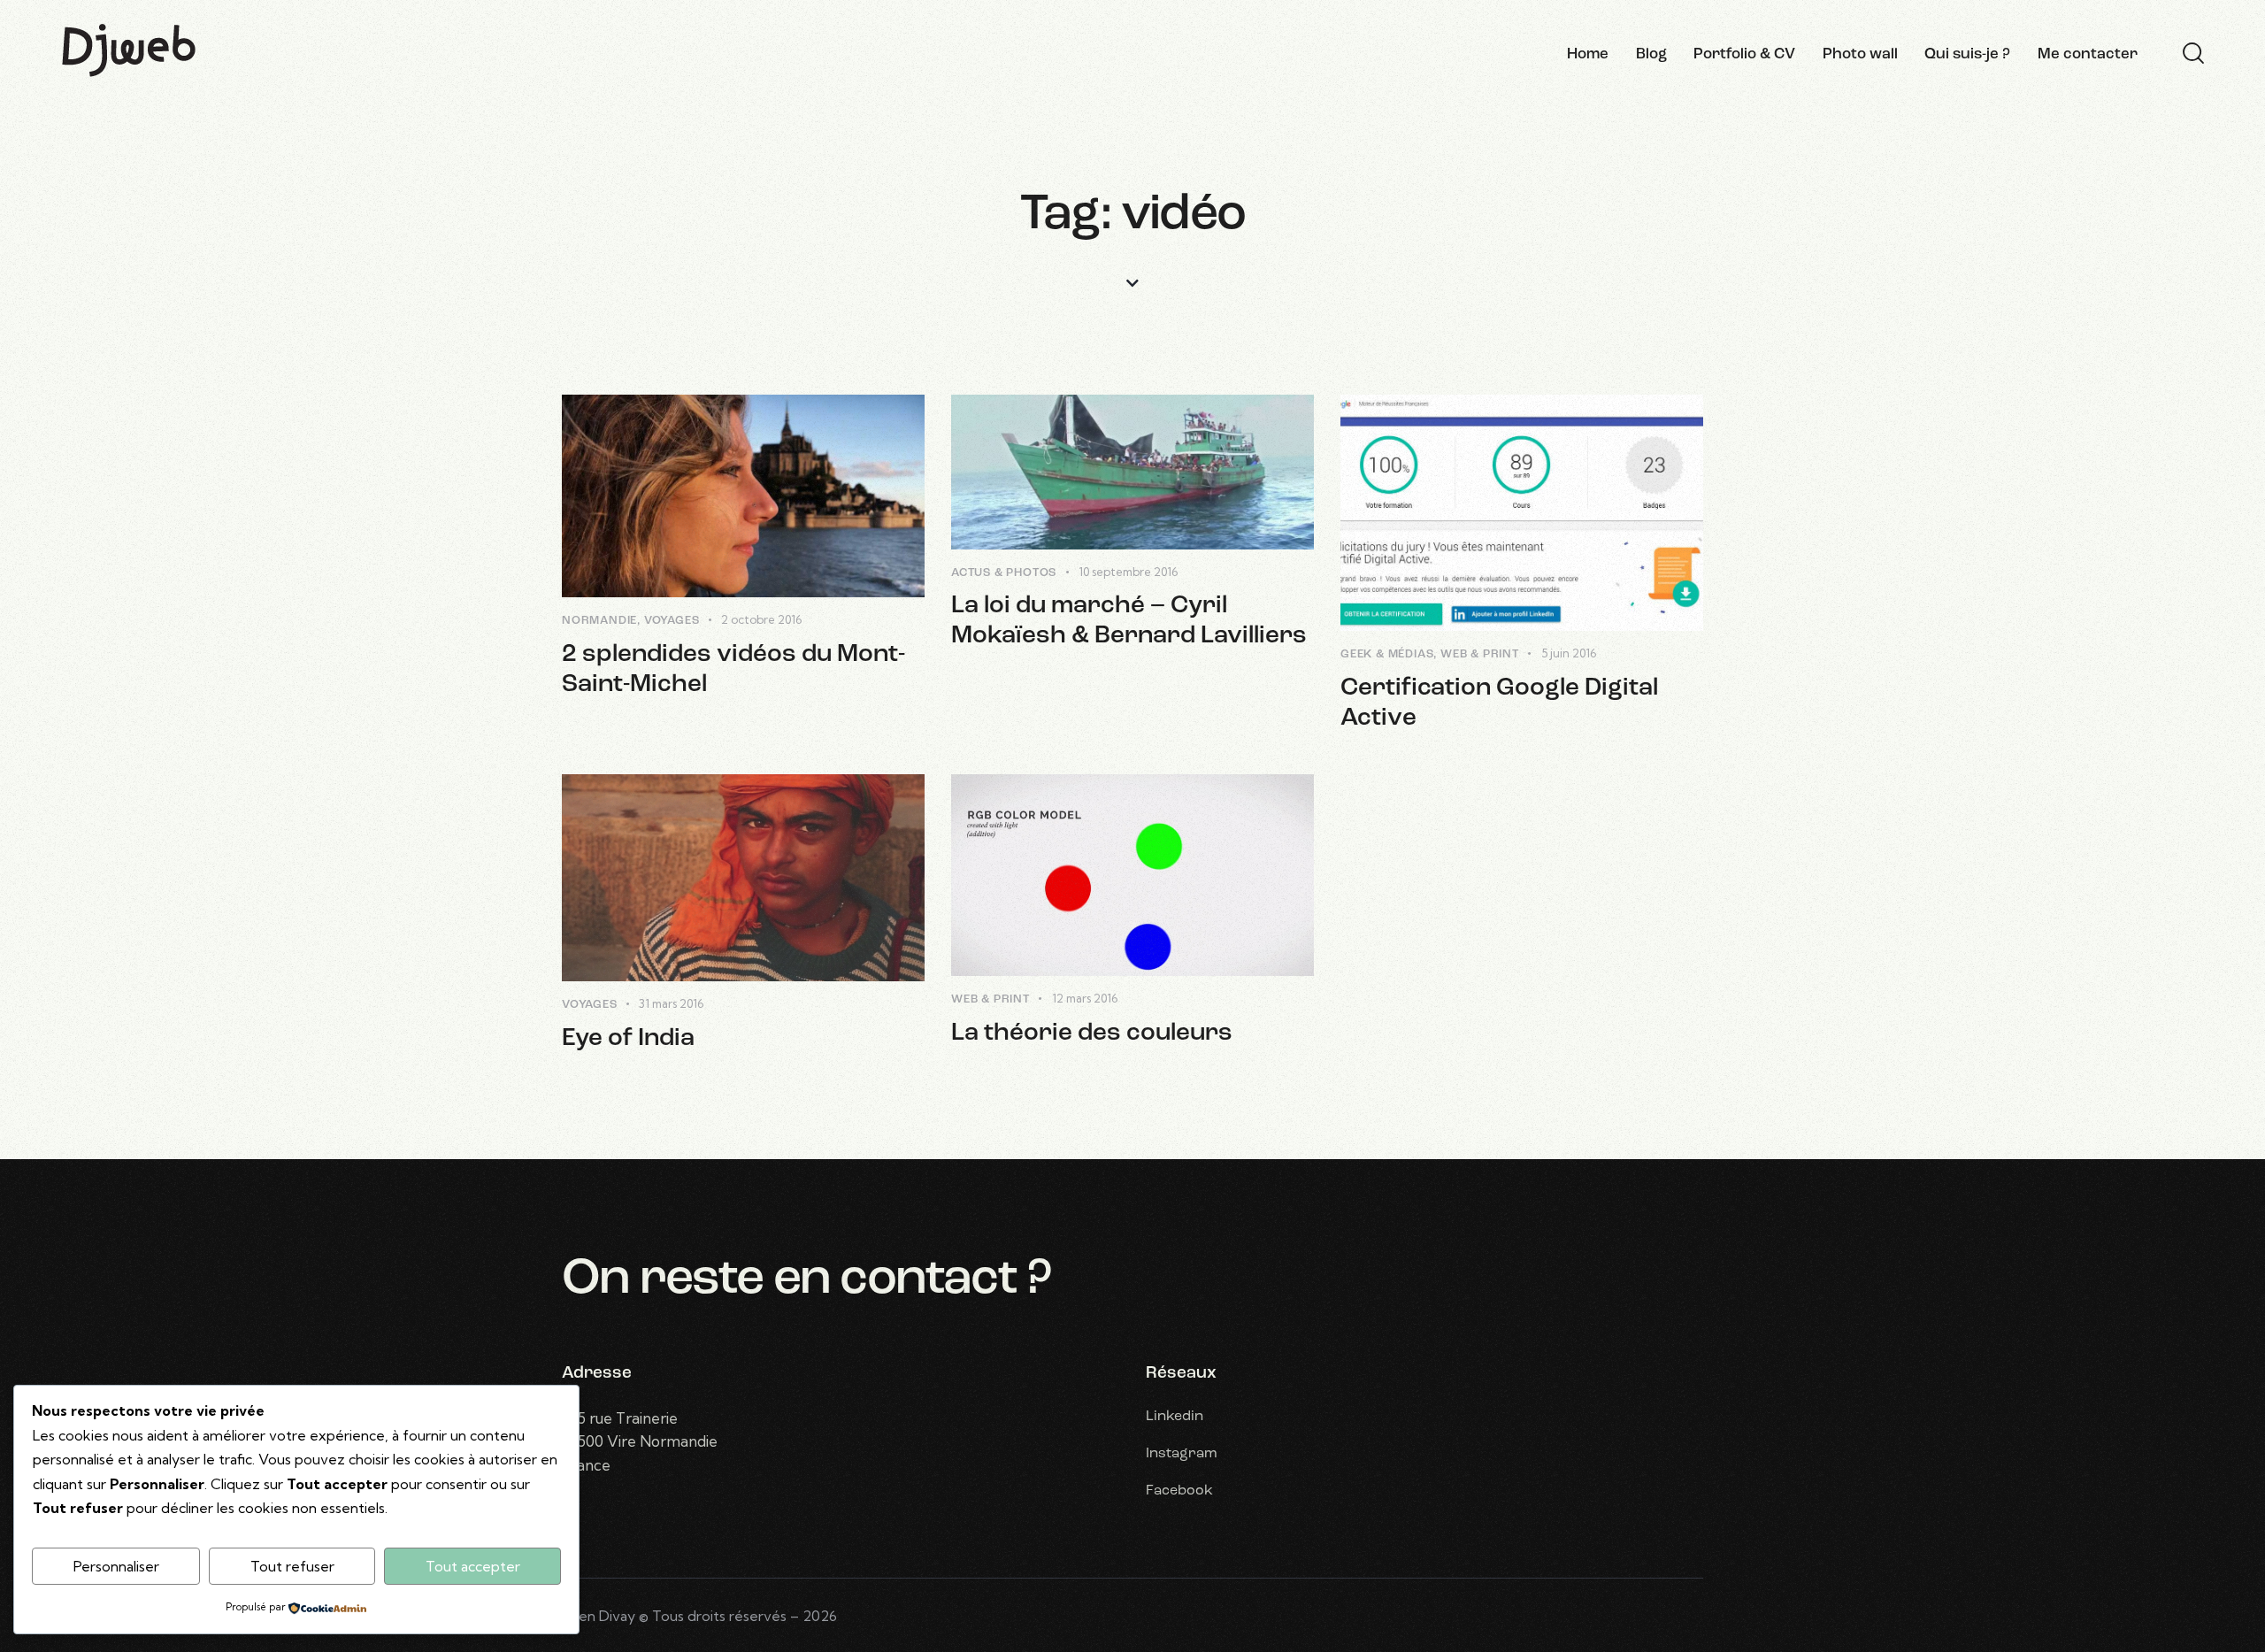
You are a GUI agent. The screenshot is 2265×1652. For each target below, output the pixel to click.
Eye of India (628, 1039)
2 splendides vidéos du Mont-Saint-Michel (733, 670)
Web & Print (1480, 654)
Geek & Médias (1387, 654)
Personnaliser (116, 1566)
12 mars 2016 (1085, 998)
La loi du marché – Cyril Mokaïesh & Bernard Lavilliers (1129, 621)
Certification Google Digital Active (1499, 703)
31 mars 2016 (671, 1003)
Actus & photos (1004, 573)
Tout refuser (292, 1566)
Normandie (599, 621)
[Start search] (2193, 54)
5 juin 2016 (1569, 653)
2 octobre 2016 (761, 619)
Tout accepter (473, 1566)
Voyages (672, 621)
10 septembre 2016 (1128, 572)
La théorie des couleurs (1092, 1033)
